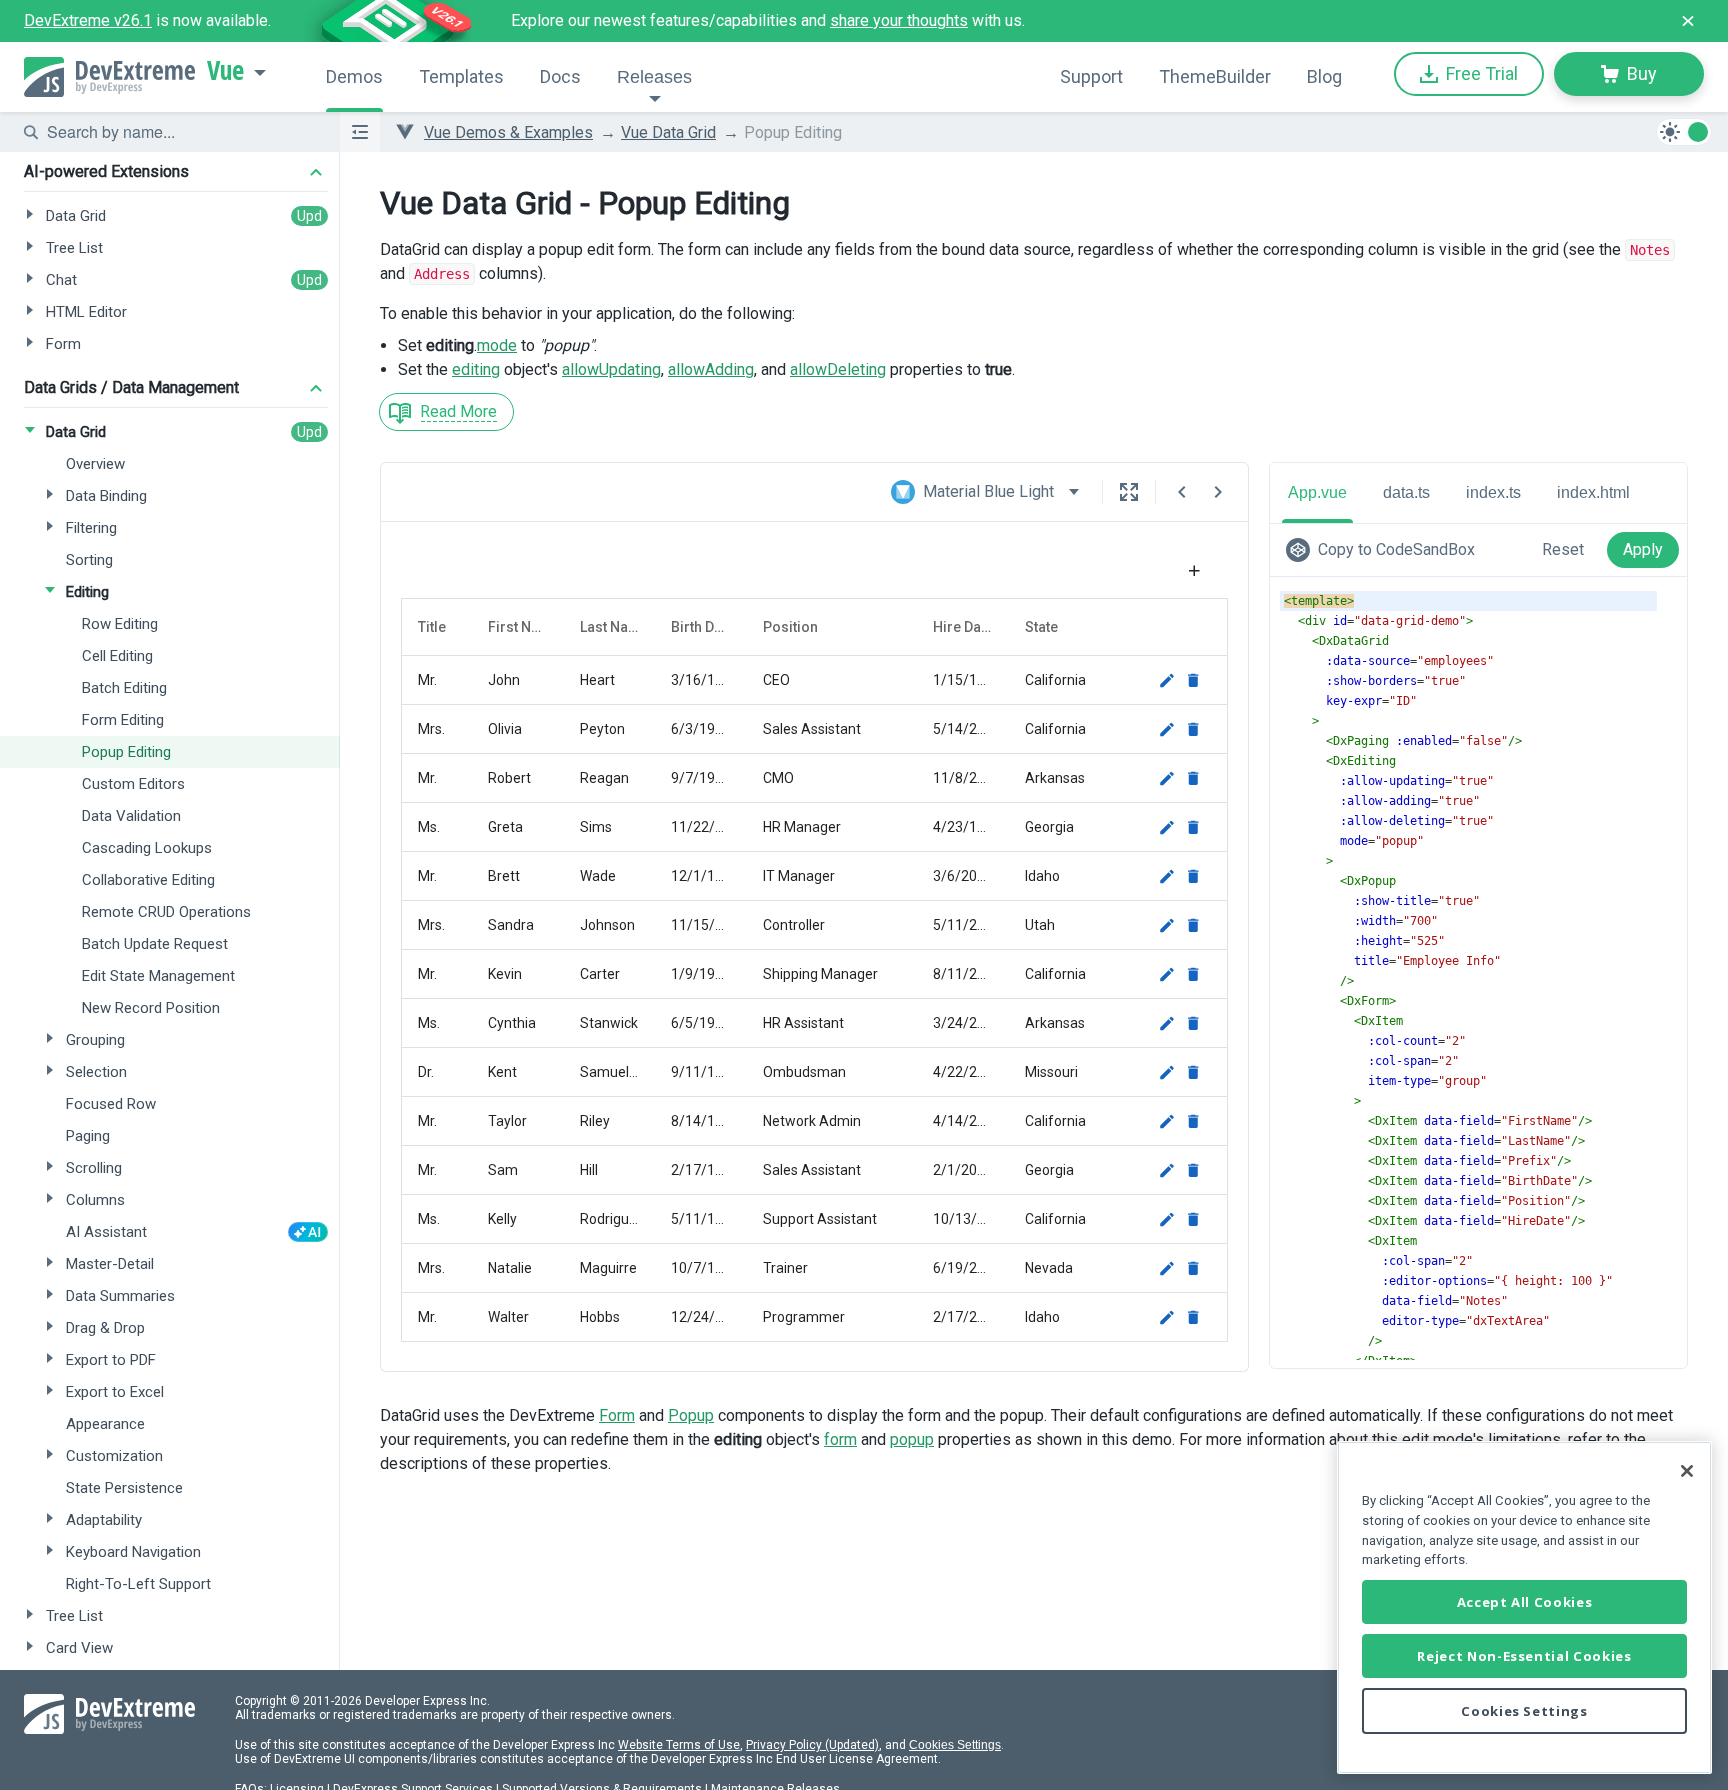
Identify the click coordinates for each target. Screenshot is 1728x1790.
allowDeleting (838, 369)
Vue (225, 71)
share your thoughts (899, 20)
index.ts (1493, 492)
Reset (1563, 549)
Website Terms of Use (679, 1745)
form (840, 1439)
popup (912, 1439)
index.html (1593, 492)
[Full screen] (1129, 492)
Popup (691, 1415)
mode (497, 345)
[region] (1524, 1607)
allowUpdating (611, 369)
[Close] (1687, 1471)
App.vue (1317, 492)
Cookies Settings (955, 1745)
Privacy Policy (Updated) (812, 1745)
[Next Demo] (1218, 492)
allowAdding (711, 369)
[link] (1384, 550)
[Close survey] (1688, 21)
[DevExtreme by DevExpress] (109, 77)
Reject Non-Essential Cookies (1524, 1656)
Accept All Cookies (1525, 1602)
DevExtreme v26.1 (88, 20)
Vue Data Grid (668, 132)
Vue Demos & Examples (508, 132)
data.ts (1406, 492)
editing (476, 369)
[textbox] (181, 132)
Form (617, 1415)
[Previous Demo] (1182, 492)
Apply (1643, 549)
